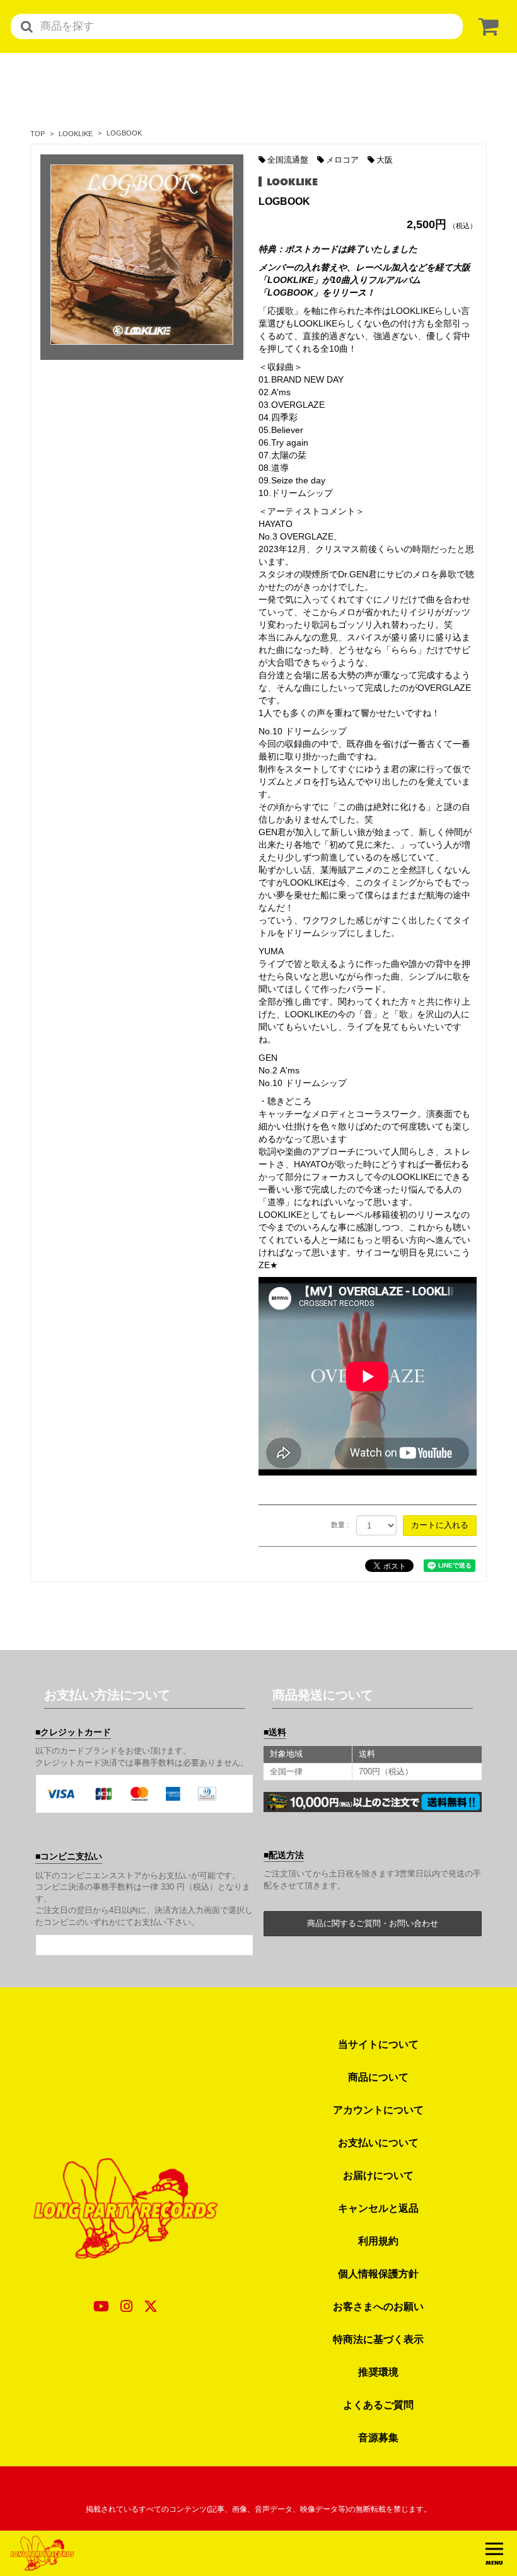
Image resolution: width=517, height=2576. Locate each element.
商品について (378, 2077)
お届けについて (378, 2175)
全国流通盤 (288, 160)
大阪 (385, 160)
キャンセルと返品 (378, 2208)
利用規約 (378, 2241)
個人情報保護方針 (378, 2273)
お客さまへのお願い (378, 2306)
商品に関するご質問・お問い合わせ (373, 1923)
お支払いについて (378, 2142)
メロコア (342, 160)
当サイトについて (378, 2044)
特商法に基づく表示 (378, 2339)
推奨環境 (378, 2372)
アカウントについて (378, 2110)
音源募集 (378, 2437)
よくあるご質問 (378, 2405)
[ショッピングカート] (486, 27)
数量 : (340, 1525)
